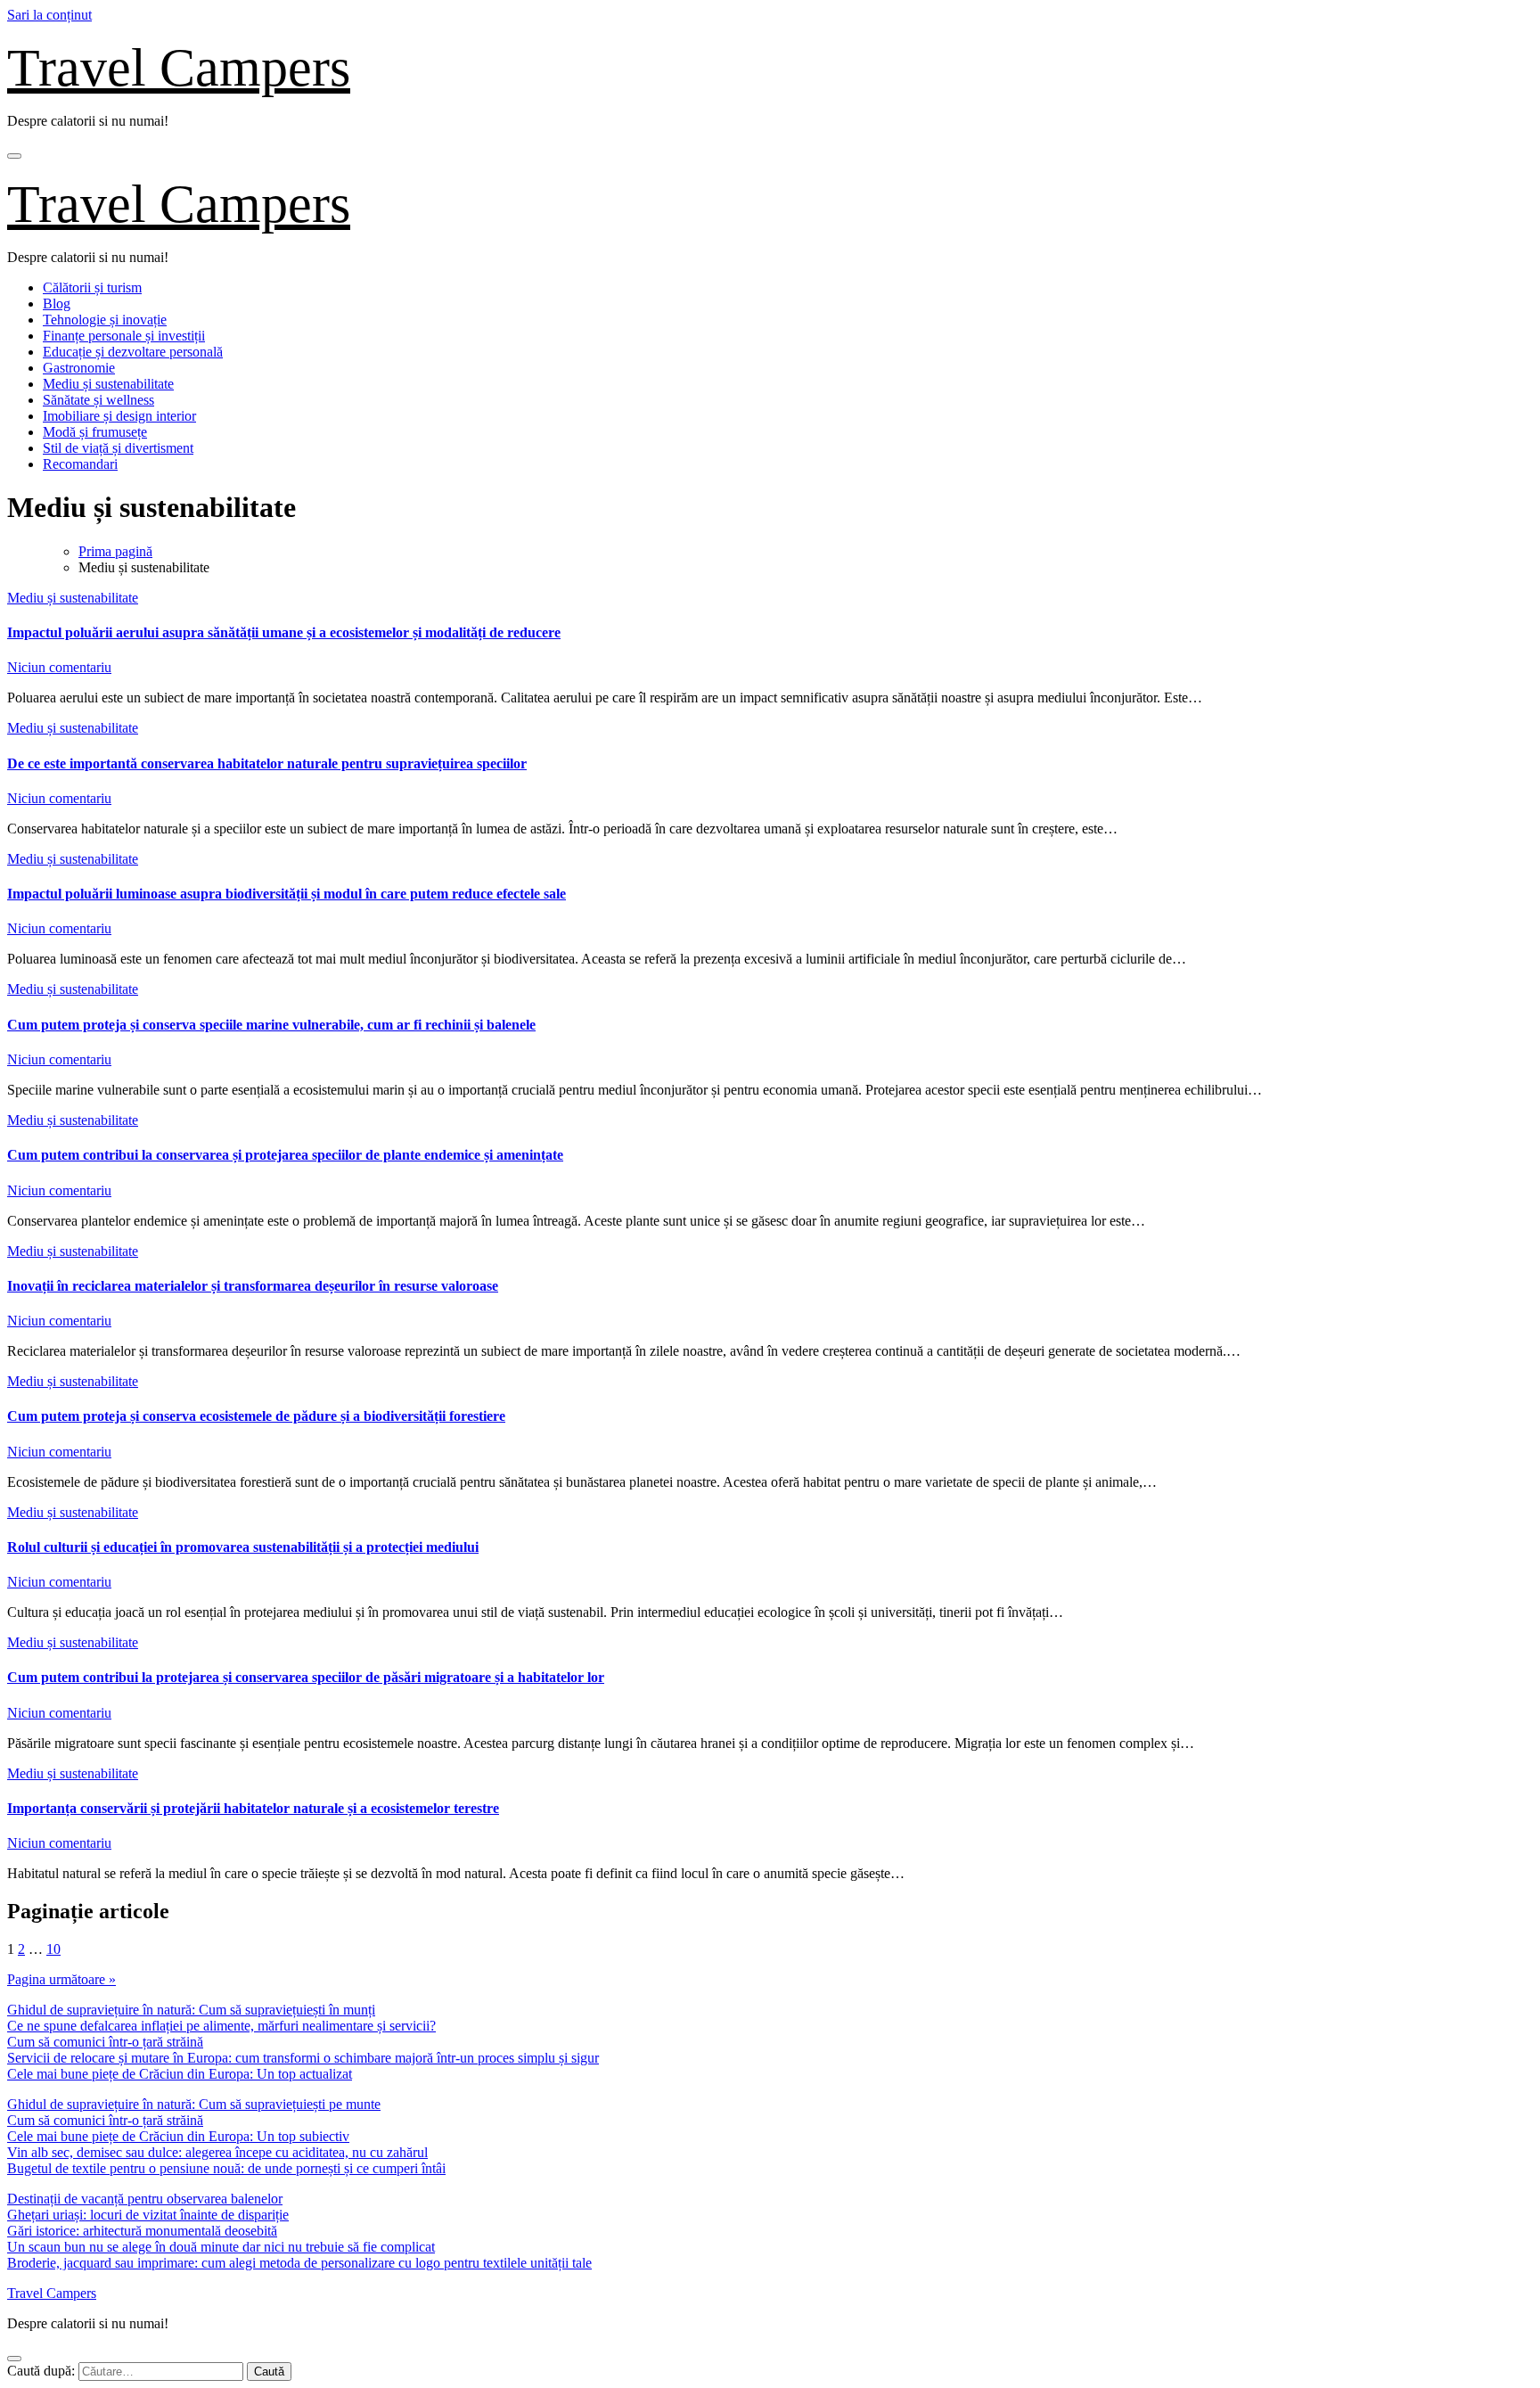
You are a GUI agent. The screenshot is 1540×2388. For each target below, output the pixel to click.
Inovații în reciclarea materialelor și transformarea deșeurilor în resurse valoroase (253, 1286)
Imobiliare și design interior (119, 416)
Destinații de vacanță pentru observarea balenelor (145, 2199)
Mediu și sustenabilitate (108, 384)
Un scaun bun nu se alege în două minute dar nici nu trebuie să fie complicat (221, 2247)
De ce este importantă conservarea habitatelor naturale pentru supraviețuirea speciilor (267, 763)
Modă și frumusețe (95, 432)
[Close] (14, 2359)
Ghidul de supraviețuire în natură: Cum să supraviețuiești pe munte (194, 2104)
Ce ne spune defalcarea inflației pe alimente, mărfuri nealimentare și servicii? (221, 2026)
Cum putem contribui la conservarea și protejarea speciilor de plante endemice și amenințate (285, 1155)
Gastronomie (79, 368)
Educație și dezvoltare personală (133, 352)
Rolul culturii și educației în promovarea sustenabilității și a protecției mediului (243, 1547)
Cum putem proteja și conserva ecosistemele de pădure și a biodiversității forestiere (256, 1416)
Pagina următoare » (61, 1979)
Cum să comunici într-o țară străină (105, 2042)
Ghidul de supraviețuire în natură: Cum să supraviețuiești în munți (191, 2010)
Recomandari (80, 464)
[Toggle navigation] (14, 156)
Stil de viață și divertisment (118, 448)
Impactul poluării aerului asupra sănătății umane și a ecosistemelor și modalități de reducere (284, 632)
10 (53, 1949)
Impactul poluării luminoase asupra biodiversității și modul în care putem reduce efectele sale (287, 894)
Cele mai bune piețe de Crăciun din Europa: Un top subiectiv (178, 2136)
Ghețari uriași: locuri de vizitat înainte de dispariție (148, 2215)
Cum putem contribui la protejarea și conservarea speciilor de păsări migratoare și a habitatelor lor (306, 1677)
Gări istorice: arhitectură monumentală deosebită (142, 2231)
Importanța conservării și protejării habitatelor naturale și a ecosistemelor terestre (253, 1808)
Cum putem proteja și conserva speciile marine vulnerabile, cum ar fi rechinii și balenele (271, 1025)
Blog (57, 304)
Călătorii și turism (92, 287)
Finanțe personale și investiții (124, 336)
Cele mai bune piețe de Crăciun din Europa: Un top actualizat (180, 2074)
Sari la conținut (49, 15)
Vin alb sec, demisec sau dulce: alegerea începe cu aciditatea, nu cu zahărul (217, 2152)
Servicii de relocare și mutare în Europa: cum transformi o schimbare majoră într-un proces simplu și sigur (303, 2058)
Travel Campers (179, 68)
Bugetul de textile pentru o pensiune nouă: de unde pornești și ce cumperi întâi (226, 2168)
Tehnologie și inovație (105, 320)
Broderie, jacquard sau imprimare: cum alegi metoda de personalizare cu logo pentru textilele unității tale (299, 2263)
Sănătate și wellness (98, 400)
